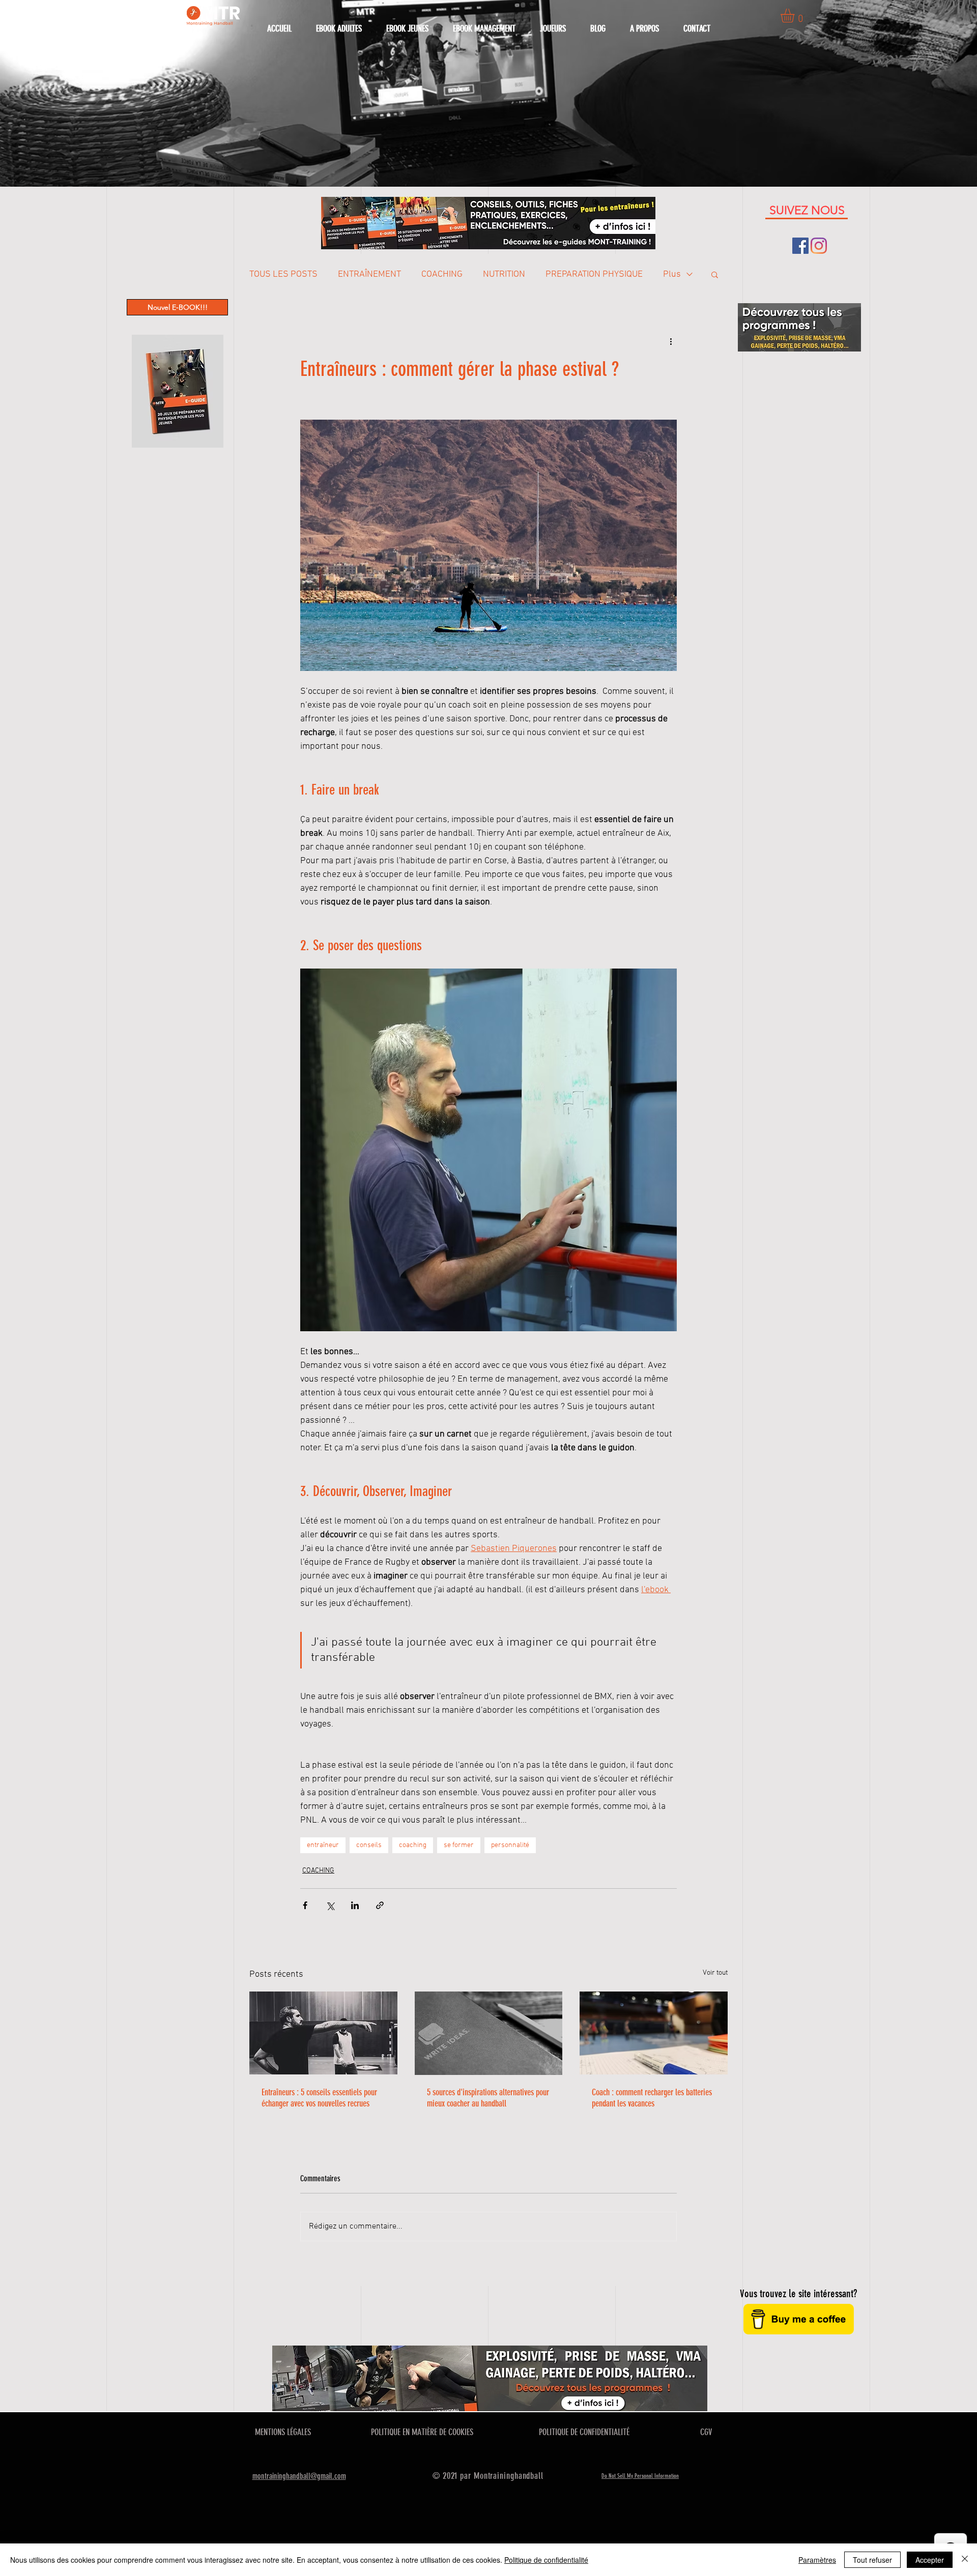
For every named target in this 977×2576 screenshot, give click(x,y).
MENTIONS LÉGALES (283, 2432)
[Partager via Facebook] (305, 1905)
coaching (413, 1845)
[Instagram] (819, 246)
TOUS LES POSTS (283, 274)
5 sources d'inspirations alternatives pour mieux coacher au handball (488, 2098)
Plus (672, 274)
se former (459, 1845)
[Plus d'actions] (671, 341)
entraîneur (323, 1845)
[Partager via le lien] (380, 1905)
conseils (369, 1845)
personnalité (510, 1845)
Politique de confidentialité (546, 2560)
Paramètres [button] (817, 2560)
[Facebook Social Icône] (800, 246)
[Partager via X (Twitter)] (330, 1905)
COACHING (442, 274)
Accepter (930, 2560)
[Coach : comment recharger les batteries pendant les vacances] (654, 2033)
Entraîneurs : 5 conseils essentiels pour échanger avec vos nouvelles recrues (319, 2098)
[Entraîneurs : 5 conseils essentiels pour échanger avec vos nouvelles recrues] (323, 2033)
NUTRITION (504, 274)
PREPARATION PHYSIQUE (594, 274)
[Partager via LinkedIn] (355, 1905)
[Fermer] (965, 2560)
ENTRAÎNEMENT (369, 274)
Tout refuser (872, 2560)
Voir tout (715, 1973)
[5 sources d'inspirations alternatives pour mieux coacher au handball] (489, 2033)
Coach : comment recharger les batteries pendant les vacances (652, 2098)
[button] (796, 16)
